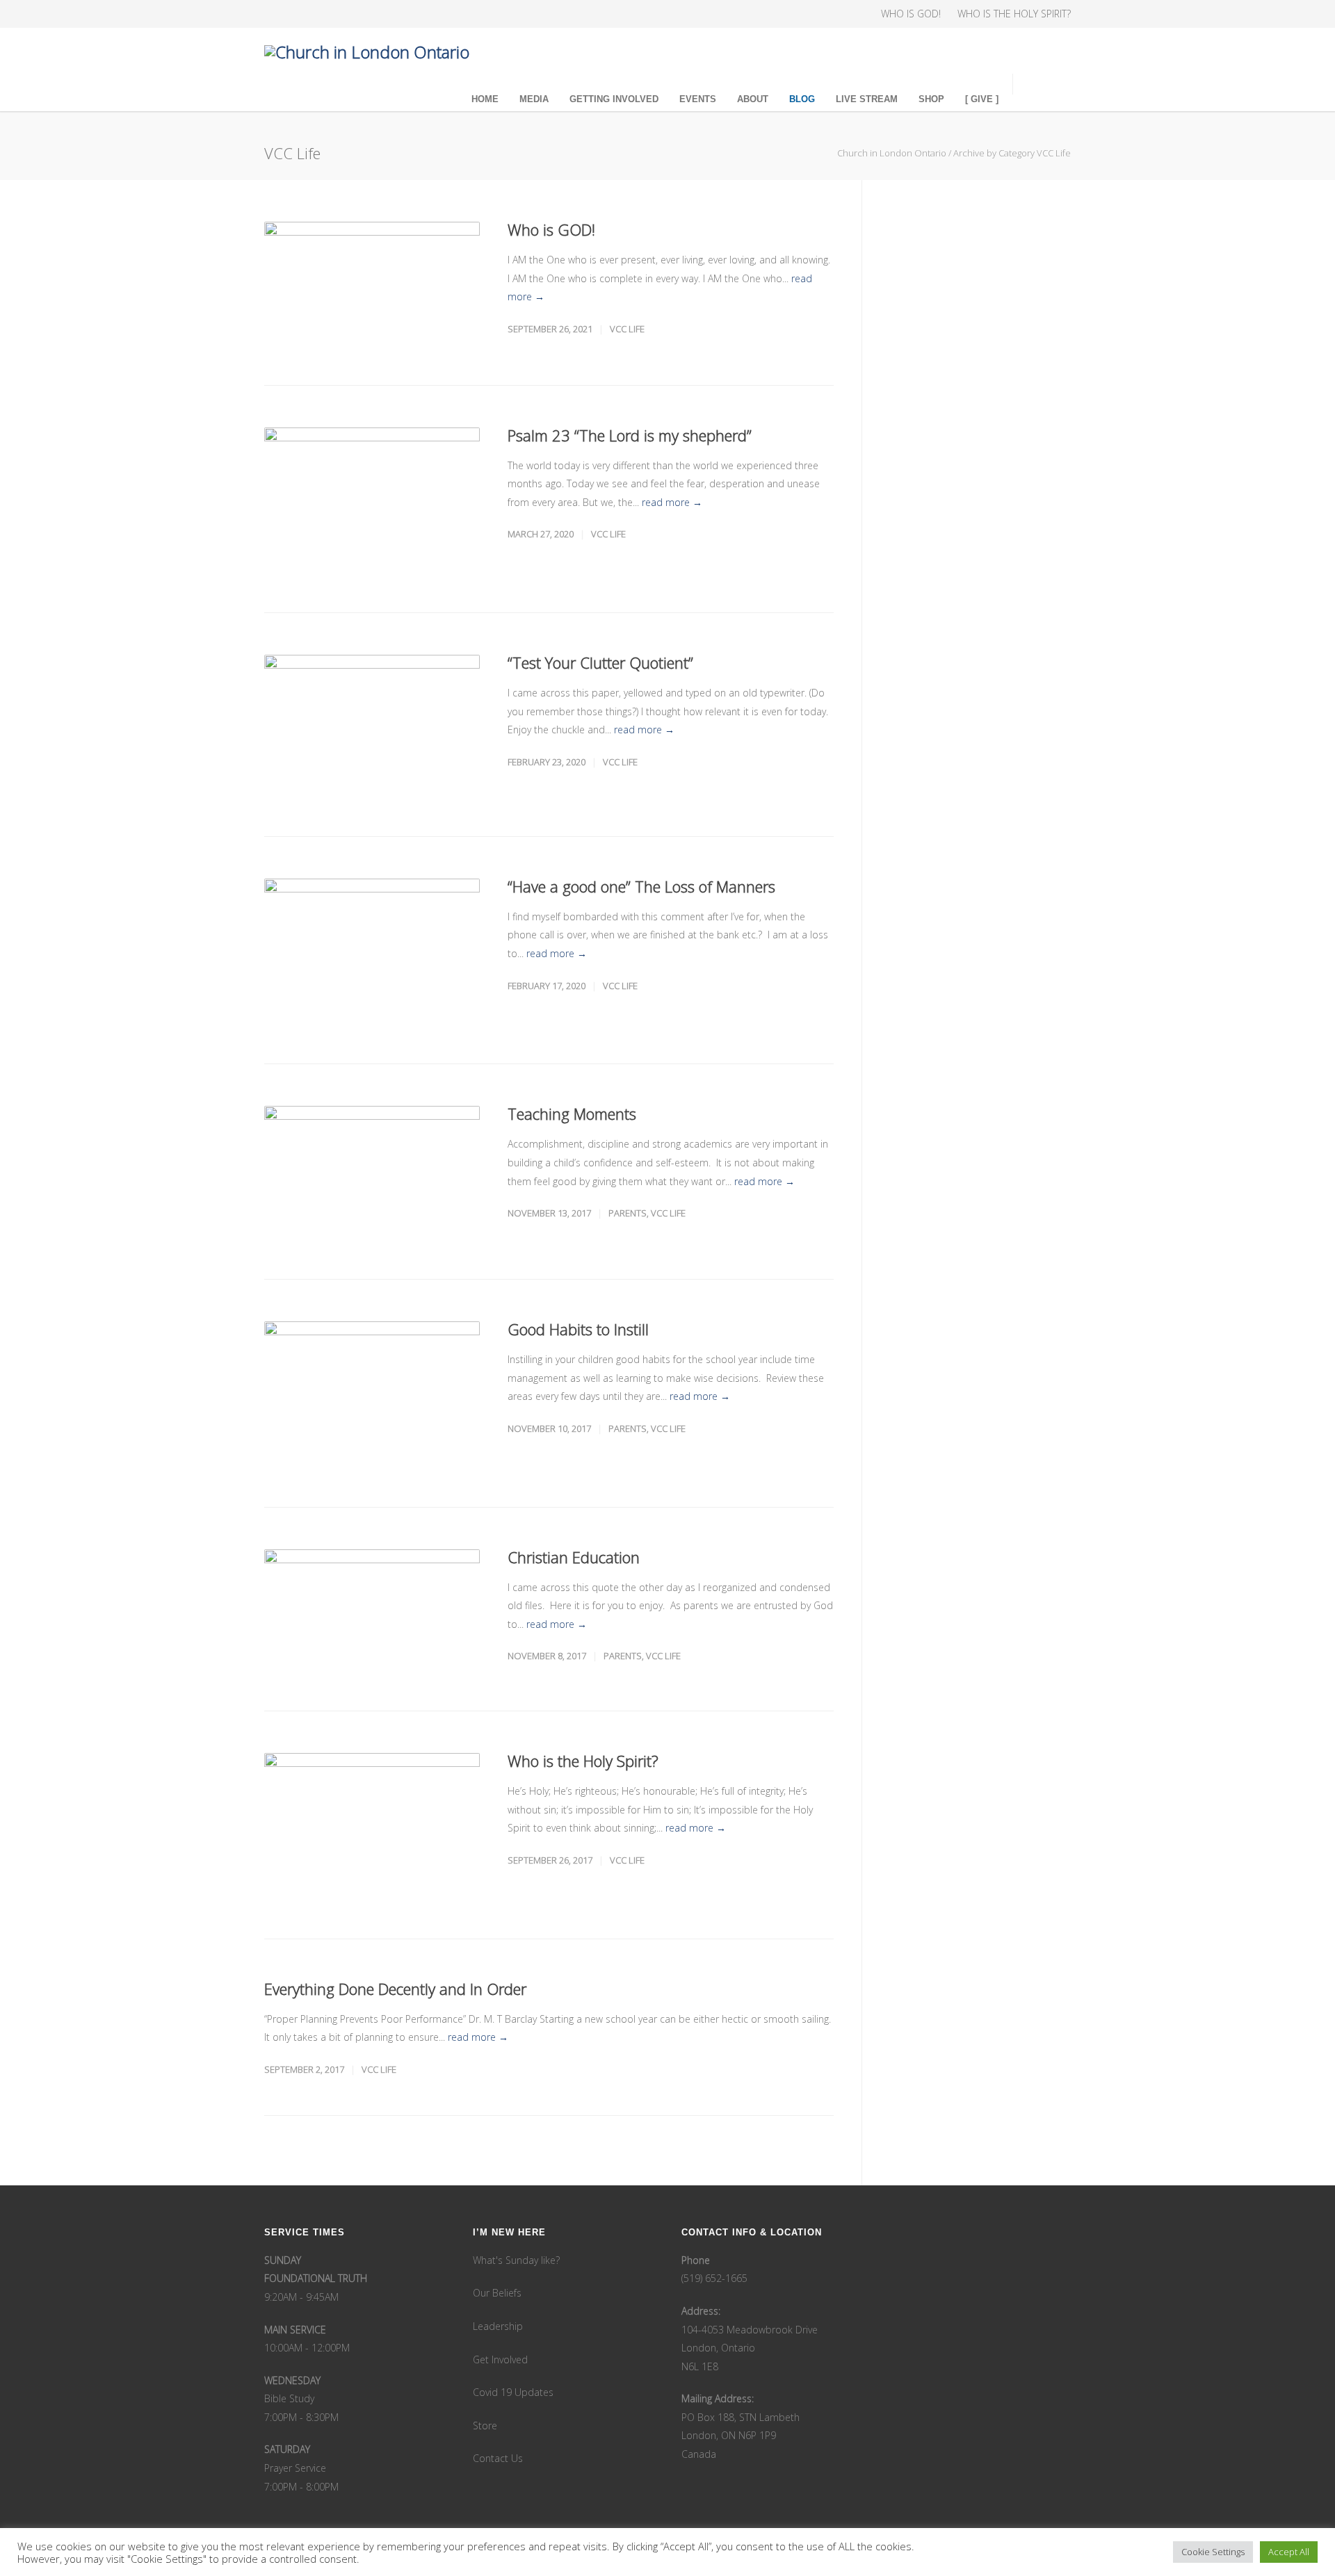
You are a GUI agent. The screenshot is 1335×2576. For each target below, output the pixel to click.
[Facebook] (278, 14)
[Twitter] (334, 14)
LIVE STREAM (867, 99)
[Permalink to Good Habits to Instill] (372, 1393)
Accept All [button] (1289, 2552)
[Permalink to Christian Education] (372, 1609)
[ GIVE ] (982, 99)
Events (698, 99)
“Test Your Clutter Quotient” (600, 662)
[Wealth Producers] (389, 14)
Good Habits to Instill (578, 1329)
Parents (628, 1213)
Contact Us (498, 2458)
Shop (931, 99)
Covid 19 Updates (513, 2392)
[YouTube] (362, 14)
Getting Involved (614, 99)
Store (485, 2426)
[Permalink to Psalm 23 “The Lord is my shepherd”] (372, 499)
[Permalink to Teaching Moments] (372, 1172)
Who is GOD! (551, 229)
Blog (802, 99)
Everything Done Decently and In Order (395, 1989)
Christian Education (574, 1557)
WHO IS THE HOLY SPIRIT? (1014, 14)
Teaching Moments (572, 1114)
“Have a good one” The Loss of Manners (641, 886)
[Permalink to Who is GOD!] (372, 283)
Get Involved (500, 2359)
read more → (672, 502)
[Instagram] (306, 14)
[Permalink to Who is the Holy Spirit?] (372, 1825)
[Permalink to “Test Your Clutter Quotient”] (372, 724)
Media (534, 99)
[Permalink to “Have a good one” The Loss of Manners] (372, 951)
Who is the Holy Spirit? (583, 1761)
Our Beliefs (497, 2293)
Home (485, 99)
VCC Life (627, 329)
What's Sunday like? (516, 2260)
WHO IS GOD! (911, 14)
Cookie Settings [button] (1213, 2552)
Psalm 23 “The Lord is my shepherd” (630, 435)
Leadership (498, 2326)
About (753, 99)
